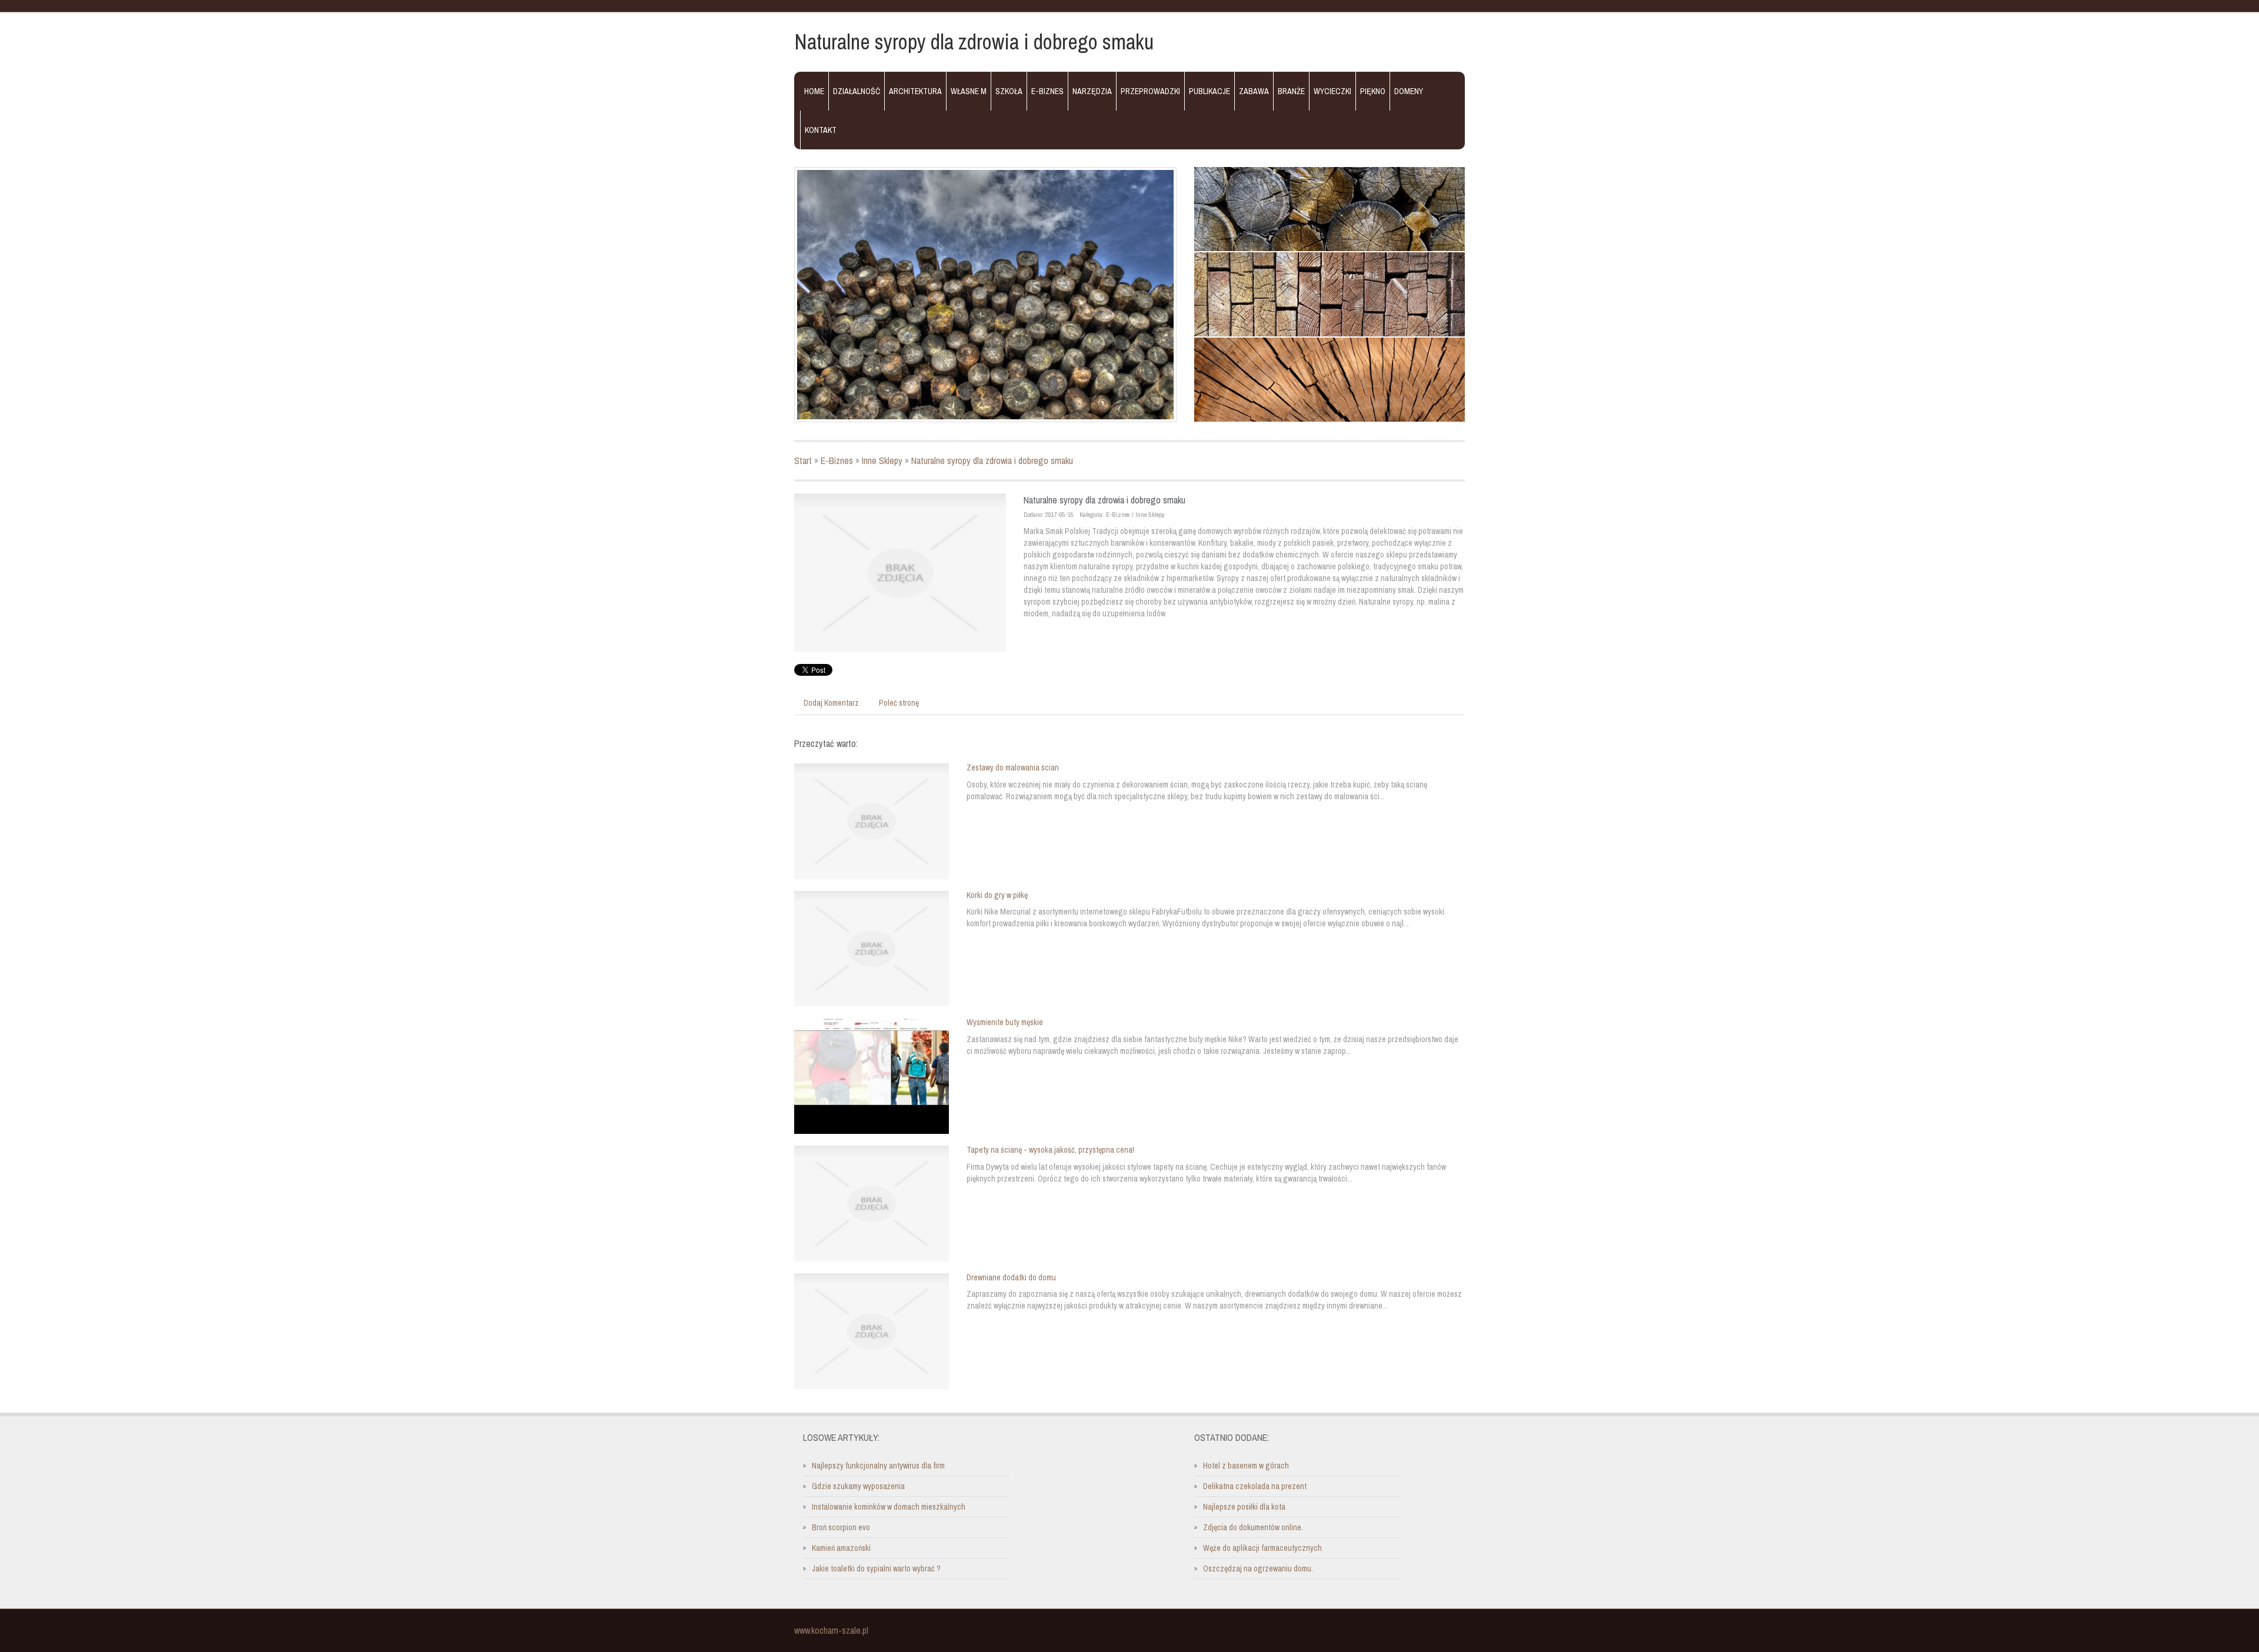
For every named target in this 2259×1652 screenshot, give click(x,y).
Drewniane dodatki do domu (1011, 1277)
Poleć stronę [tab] (899, 703)
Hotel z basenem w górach (1246, 1466)
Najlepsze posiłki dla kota (1244, 1507)
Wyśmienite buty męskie (1005, 1022)
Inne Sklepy (882, 460)
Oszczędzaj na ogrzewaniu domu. (1258, 1568)
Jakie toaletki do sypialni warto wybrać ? (876, 1568)
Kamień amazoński (841, 1548)
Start (803, 460)
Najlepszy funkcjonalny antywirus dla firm (878, 1466)
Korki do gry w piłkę (997, 895)
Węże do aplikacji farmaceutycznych (1262, 1548)
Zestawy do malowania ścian (1013, 767)
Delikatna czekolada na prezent (1255, 1486)
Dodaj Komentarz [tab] (831, 703)
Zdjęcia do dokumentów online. (1253, 1527)
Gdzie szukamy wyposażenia (858, 1486)
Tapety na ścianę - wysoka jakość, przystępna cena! (1050, 1150)
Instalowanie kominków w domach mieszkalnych (889, 1507)
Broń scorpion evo (841, 1527)
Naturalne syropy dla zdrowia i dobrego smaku (992, 460)
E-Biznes (837, 460)
